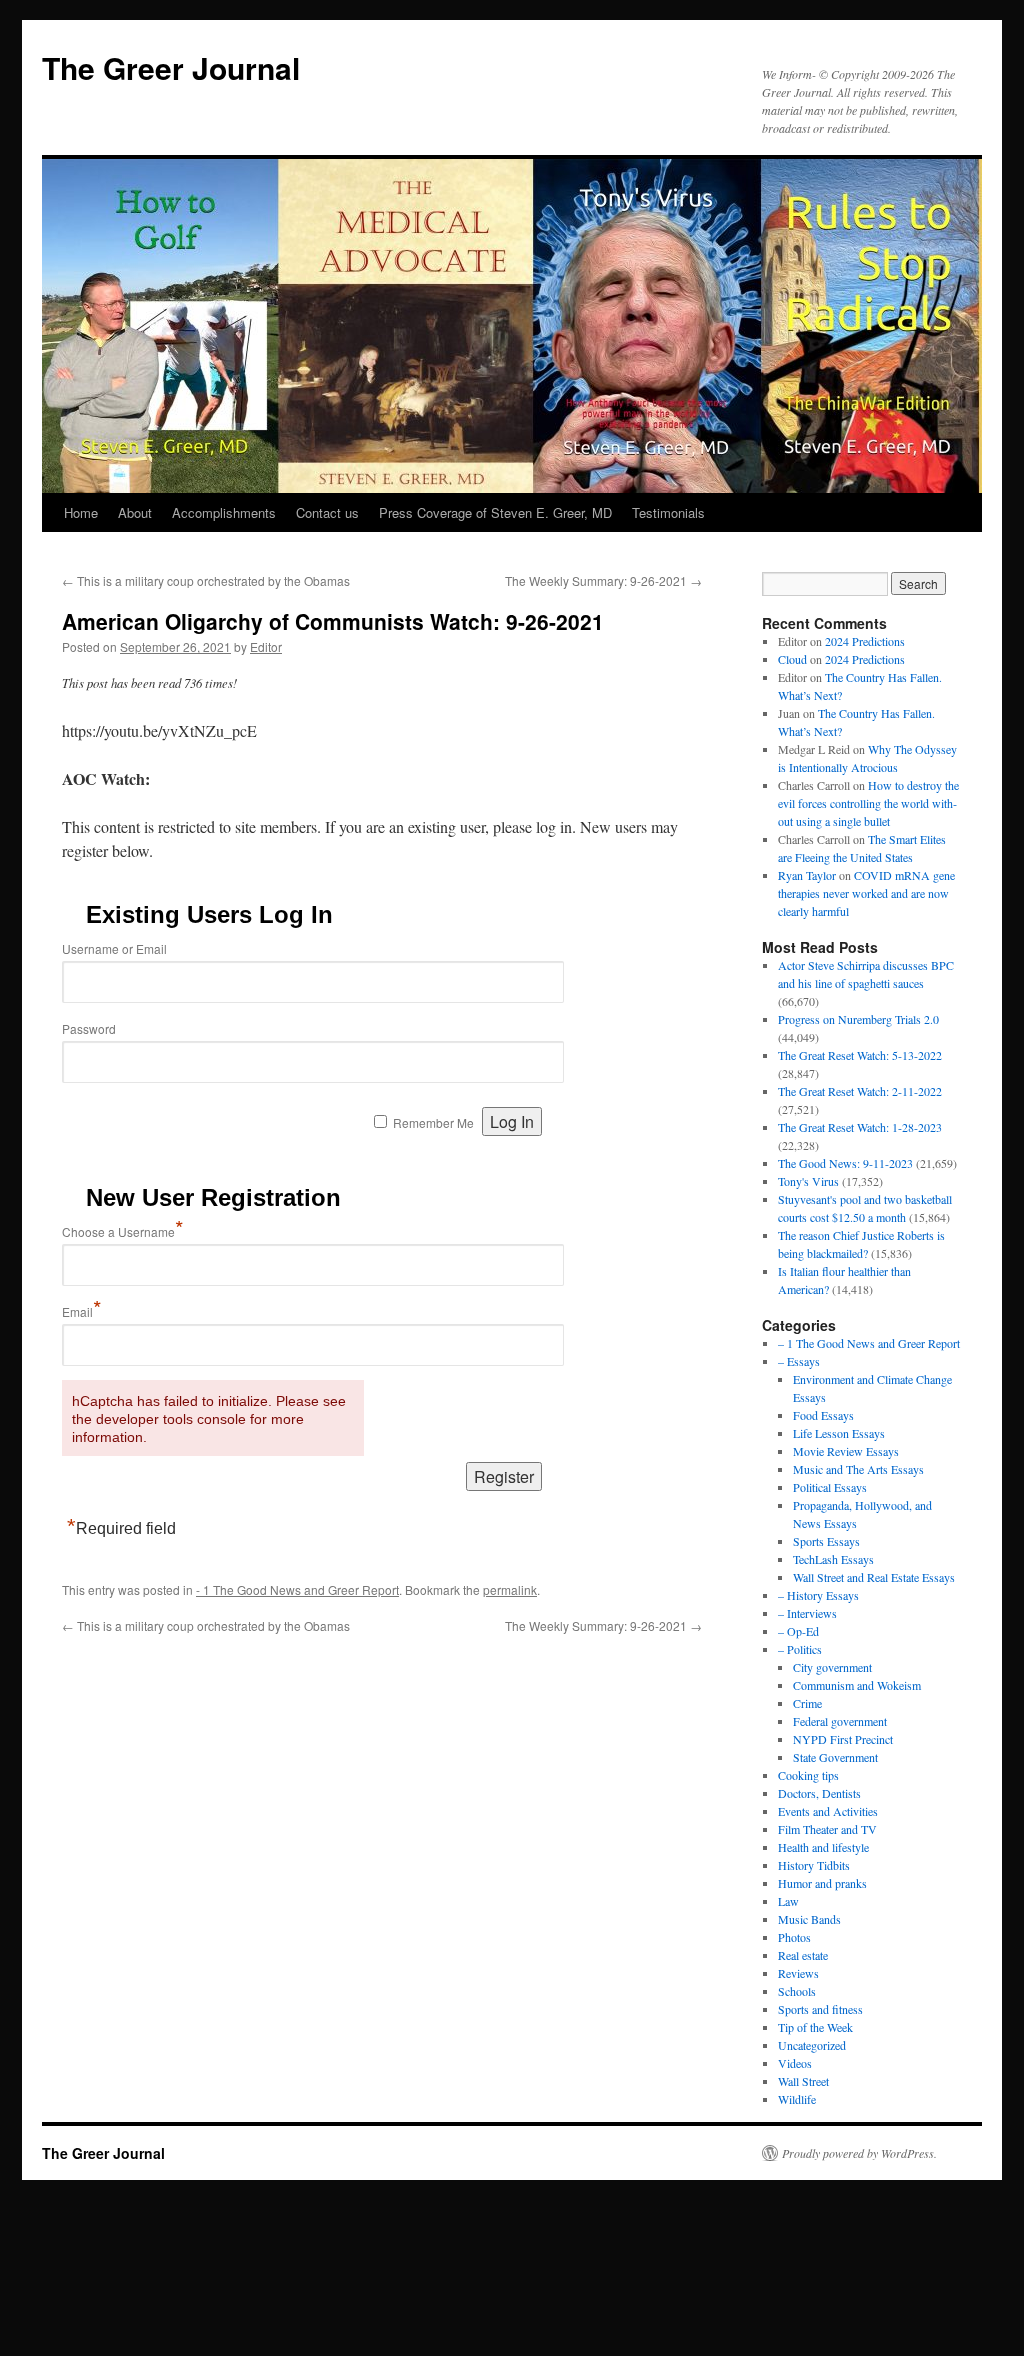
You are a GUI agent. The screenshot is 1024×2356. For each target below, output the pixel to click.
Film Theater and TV (827, 1829)
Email (82, 1311)
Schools (797, 1991)
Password (89, 1028)
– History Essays (818, 1595)
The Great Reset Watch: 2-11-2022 (860, 1091)
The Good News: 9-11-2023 (845, 1163)
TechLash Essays (833, 1559)
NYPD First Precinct (843, 1739)
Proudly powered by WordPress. (859, 2153)
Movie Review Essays (846, 1451)
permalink (510, 1589)
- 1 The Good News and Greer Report (297, 1589)
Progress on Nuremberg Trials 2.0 (858, 1019)
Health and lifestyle (823, 1847)
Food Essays (823, 1415)
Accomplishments (224, 512)
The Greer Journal (171, 67)
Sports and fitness (820, 2009)
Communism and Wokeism (857, 1685)
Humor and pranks (822, 1883)
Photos (794, 1937)
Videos (795, 2063)
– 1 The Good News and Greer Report (869, 1343)
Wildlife (797, 2099)
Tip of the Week (815, 2027)
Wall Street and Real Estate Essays (874, 1577)
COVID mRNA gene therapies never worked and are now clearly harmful (866, 893)
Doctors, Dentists (819, 1793)
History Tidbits (814, 1865)
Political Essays (830, 1487)
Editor (266, 646)
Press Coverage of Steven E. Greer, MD (495, 512)
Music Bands (809, 1919)
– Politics (800, 1649)
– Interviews (807, 1613)
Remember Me (433, 1122)
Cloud (792, 659)
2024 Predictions (865, 641)
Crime (807, 1703)
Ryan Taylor (807, 875)
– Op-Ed (798, 1631)
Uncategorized (812, 2045)
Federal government (840, 1721)
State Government (835, 1757)
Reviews (798, 1973)
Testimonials (668, 512)
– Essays (799, 1361)
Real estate (803, 1955)
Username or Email (114, 948)
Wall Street (803, 2081)
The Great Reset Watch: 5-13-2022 (860, 1055)
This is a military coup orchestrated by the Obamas (206, 580)
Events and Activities (828, 1811)
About (135, 512)
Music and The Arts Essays (858, 1469)
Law (788, 1901)
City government (832, 1667)
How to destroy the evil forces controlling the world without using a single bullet (868, 803)
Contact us (327, 512)
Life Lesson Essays (839, 1433)
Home (81, 512)
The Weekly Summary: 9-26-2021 (603, 580)
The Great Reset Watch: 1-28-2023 (860, 1127)
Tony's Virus (808, 1181)
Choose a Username (123, 1231)
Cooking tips (808, 1775)
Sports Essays (826, 1541)
